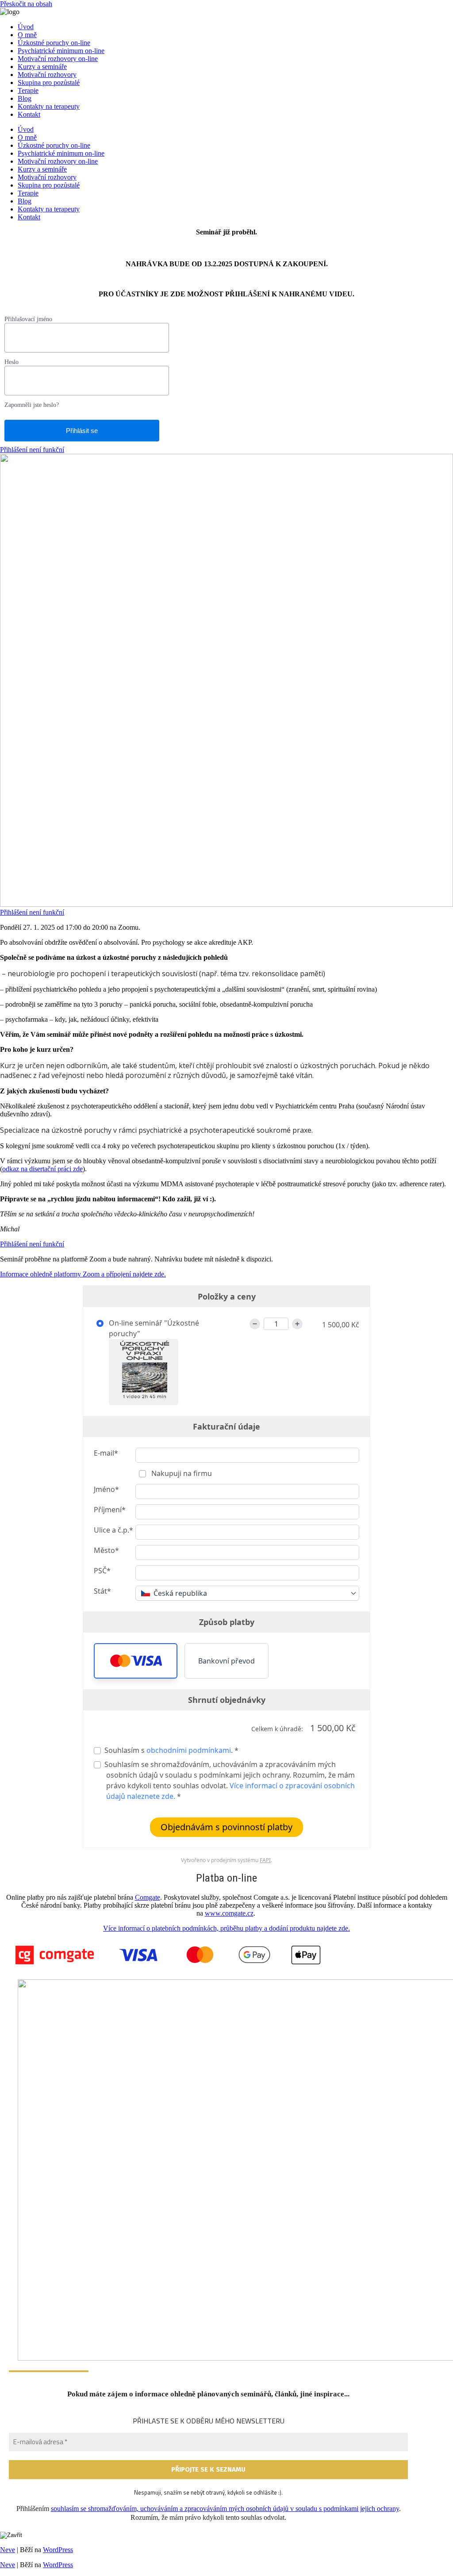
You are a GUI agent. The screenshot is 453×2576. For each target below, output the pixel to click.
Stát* (102, 1591)
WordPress (58, 2550)
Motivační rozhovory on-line (58, 59)
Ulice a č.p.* (113, 1530)
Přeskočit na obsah (26, 4)
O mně (27, 35)
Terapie (28, 90)
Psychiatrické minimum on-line (61, 51)
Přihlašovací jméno (28, 319)
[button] (136, 1661)
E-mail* (106, 1453)
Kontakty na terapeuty (49, 106)
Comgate (148, 1897)
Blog (25, 98)
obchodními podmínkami (189, 1750)
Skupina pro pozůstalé (49, 82)
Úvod (26, 27)
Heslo (12, 362)
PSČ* (102, 1571)
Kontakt (29, 114)
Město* (106, 1550)
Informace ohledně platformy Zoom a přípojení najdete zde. (83, 1274)
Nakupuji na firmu (181, 1473)
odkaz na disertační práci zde (42, 1169)
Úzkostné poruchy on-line (54, 43)
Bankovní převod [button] (226, 1661)
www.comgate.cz (229, 1913)
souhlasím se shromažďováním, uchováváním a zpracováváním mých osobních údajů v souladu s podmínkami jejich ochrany (225, 2509)
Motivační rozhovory (47, 75)
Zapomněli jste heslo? (32, 405)
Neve (8, 2550)
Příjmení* (110, 1510)
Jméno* (106, 1489)
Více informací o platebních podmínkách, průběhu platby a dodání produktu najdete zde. (226, 1928)
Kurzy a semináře (42, 67)
